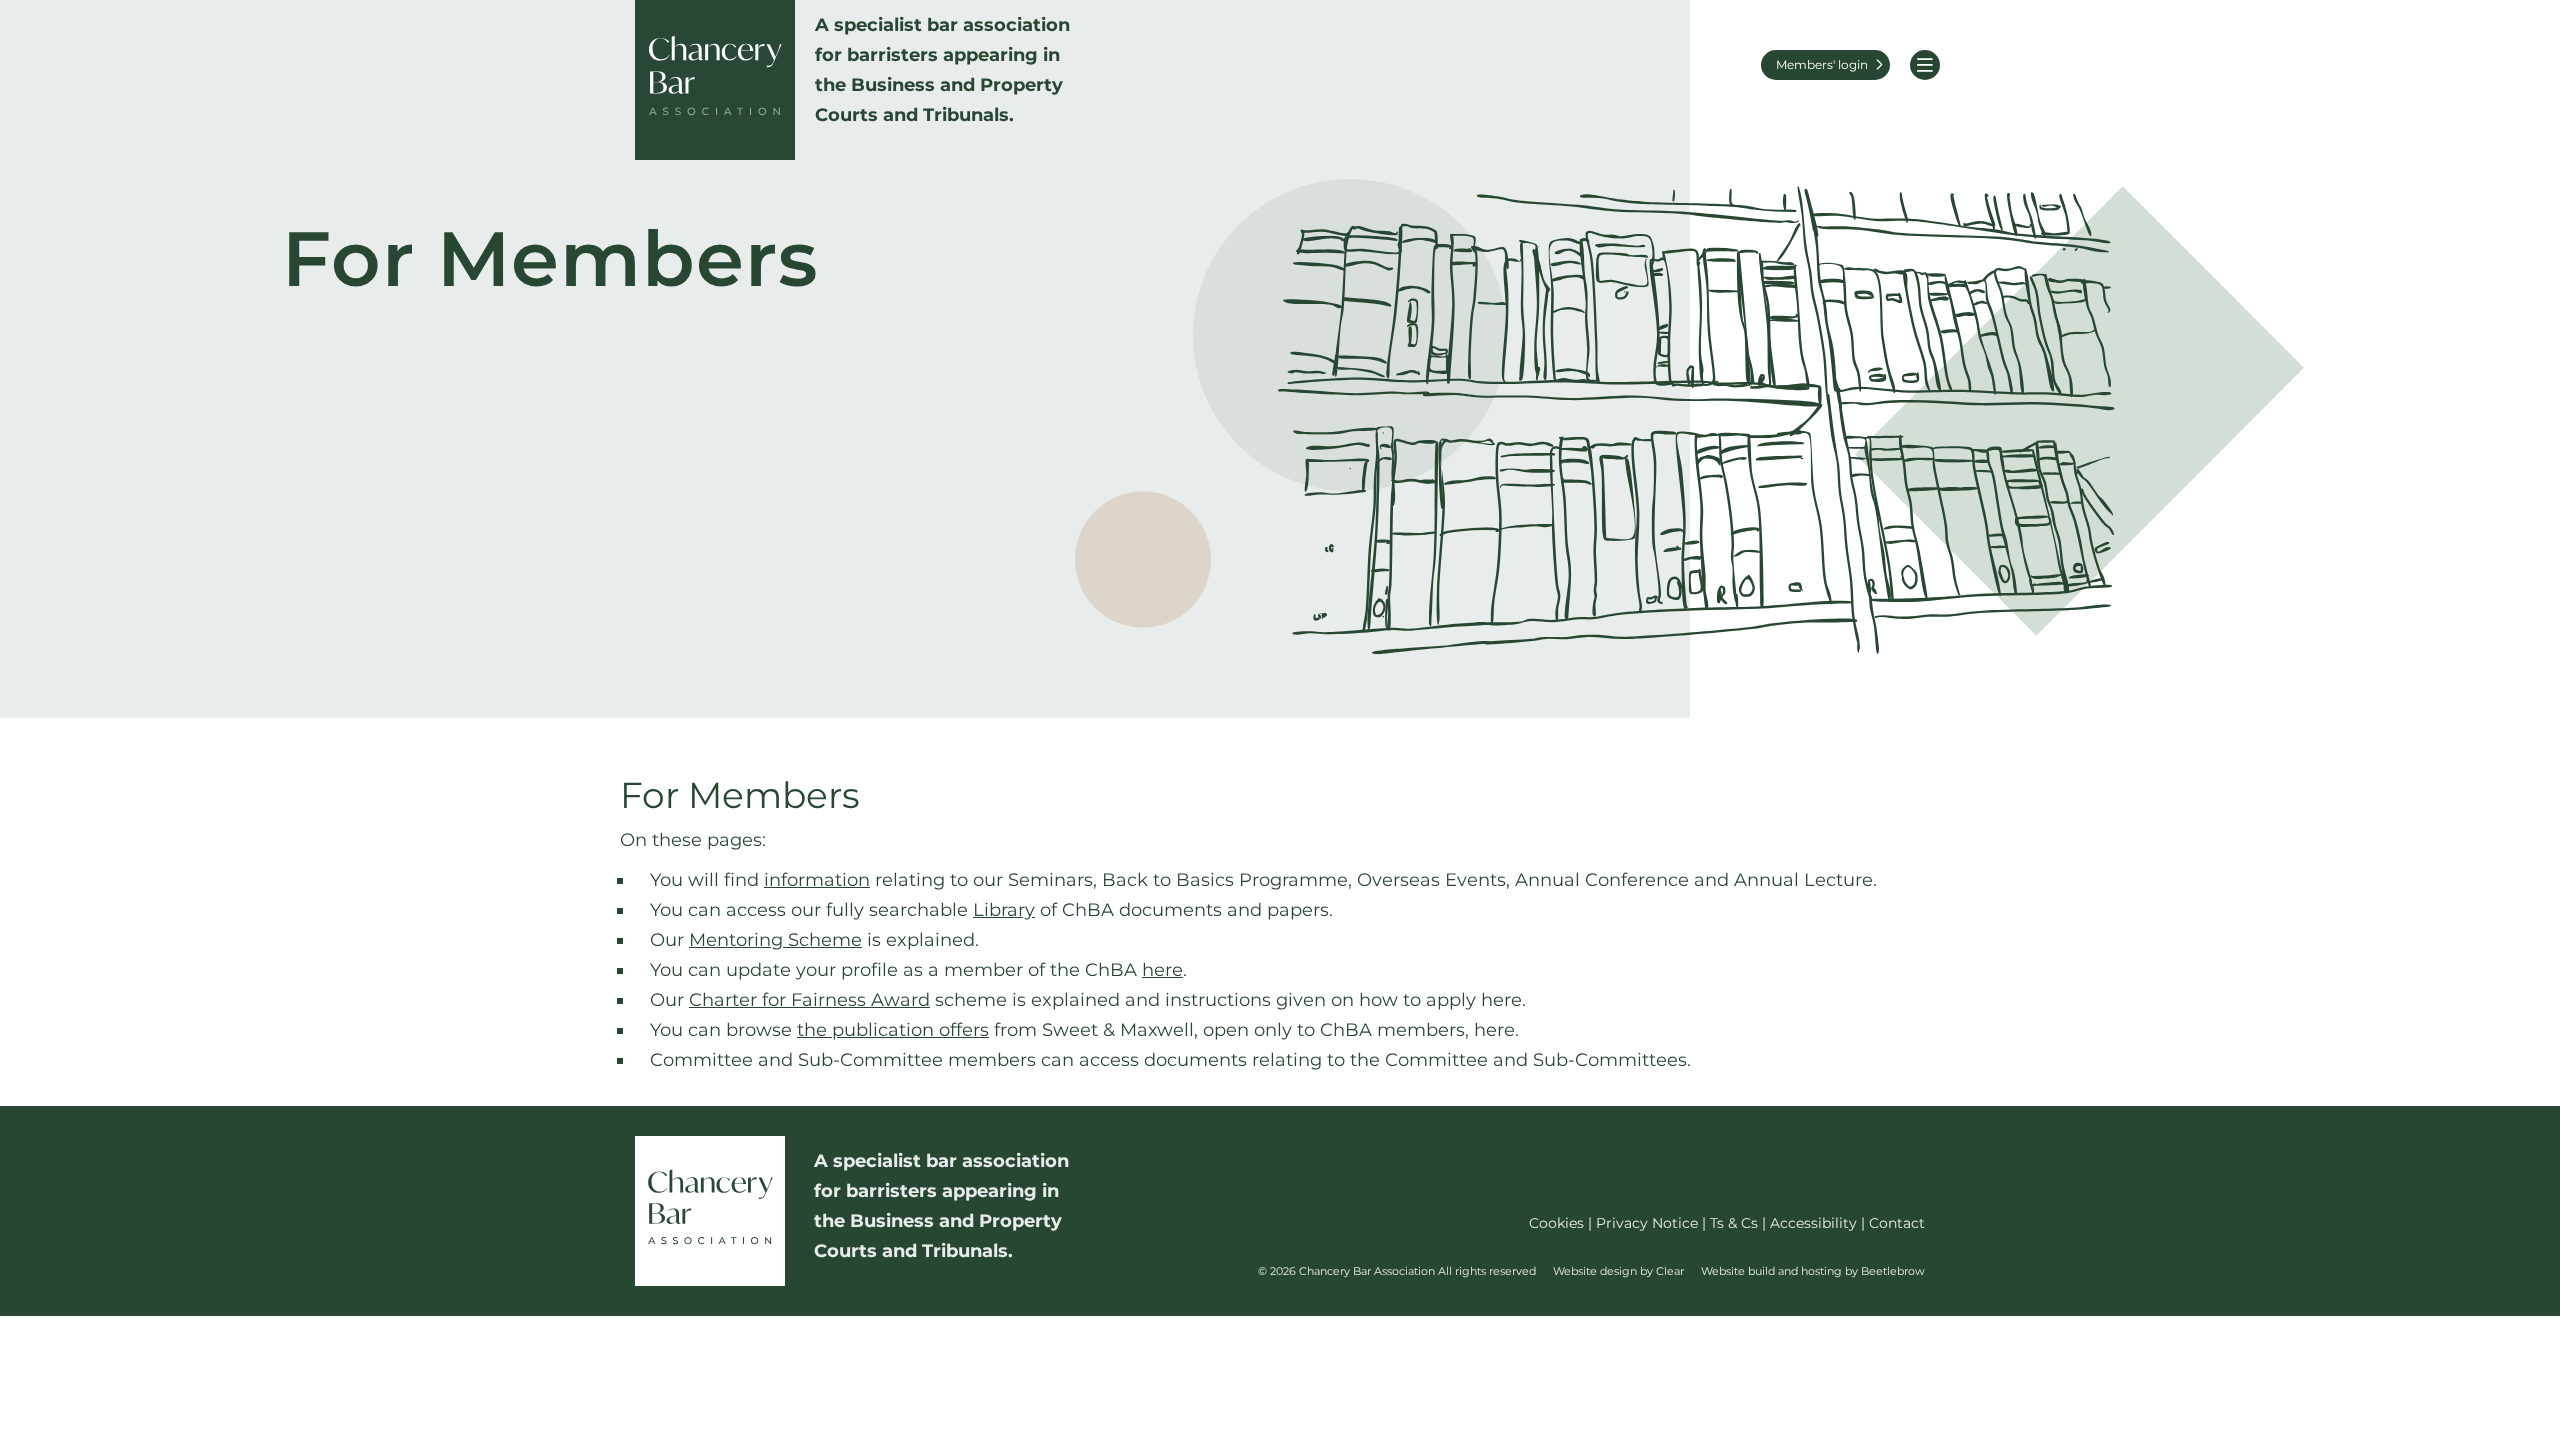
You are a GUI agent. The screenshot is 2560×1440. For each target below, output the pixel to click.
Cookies (1556, 1223)
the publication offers (893, 1030)
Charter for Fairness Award (809, 1000)
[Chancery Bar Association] (715, 80)
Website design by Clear (1618, 1271)
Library (1004, 910)
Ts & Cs (1734, 1223)
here (1162, 970)
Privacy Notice (1647, 1223)
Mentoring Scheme (775, 940)
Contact (1897, 1223)
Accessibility (1813, 1223)
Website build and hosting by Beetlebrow (1813, 1271)
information (817, 880)
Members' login (1822, 64)
